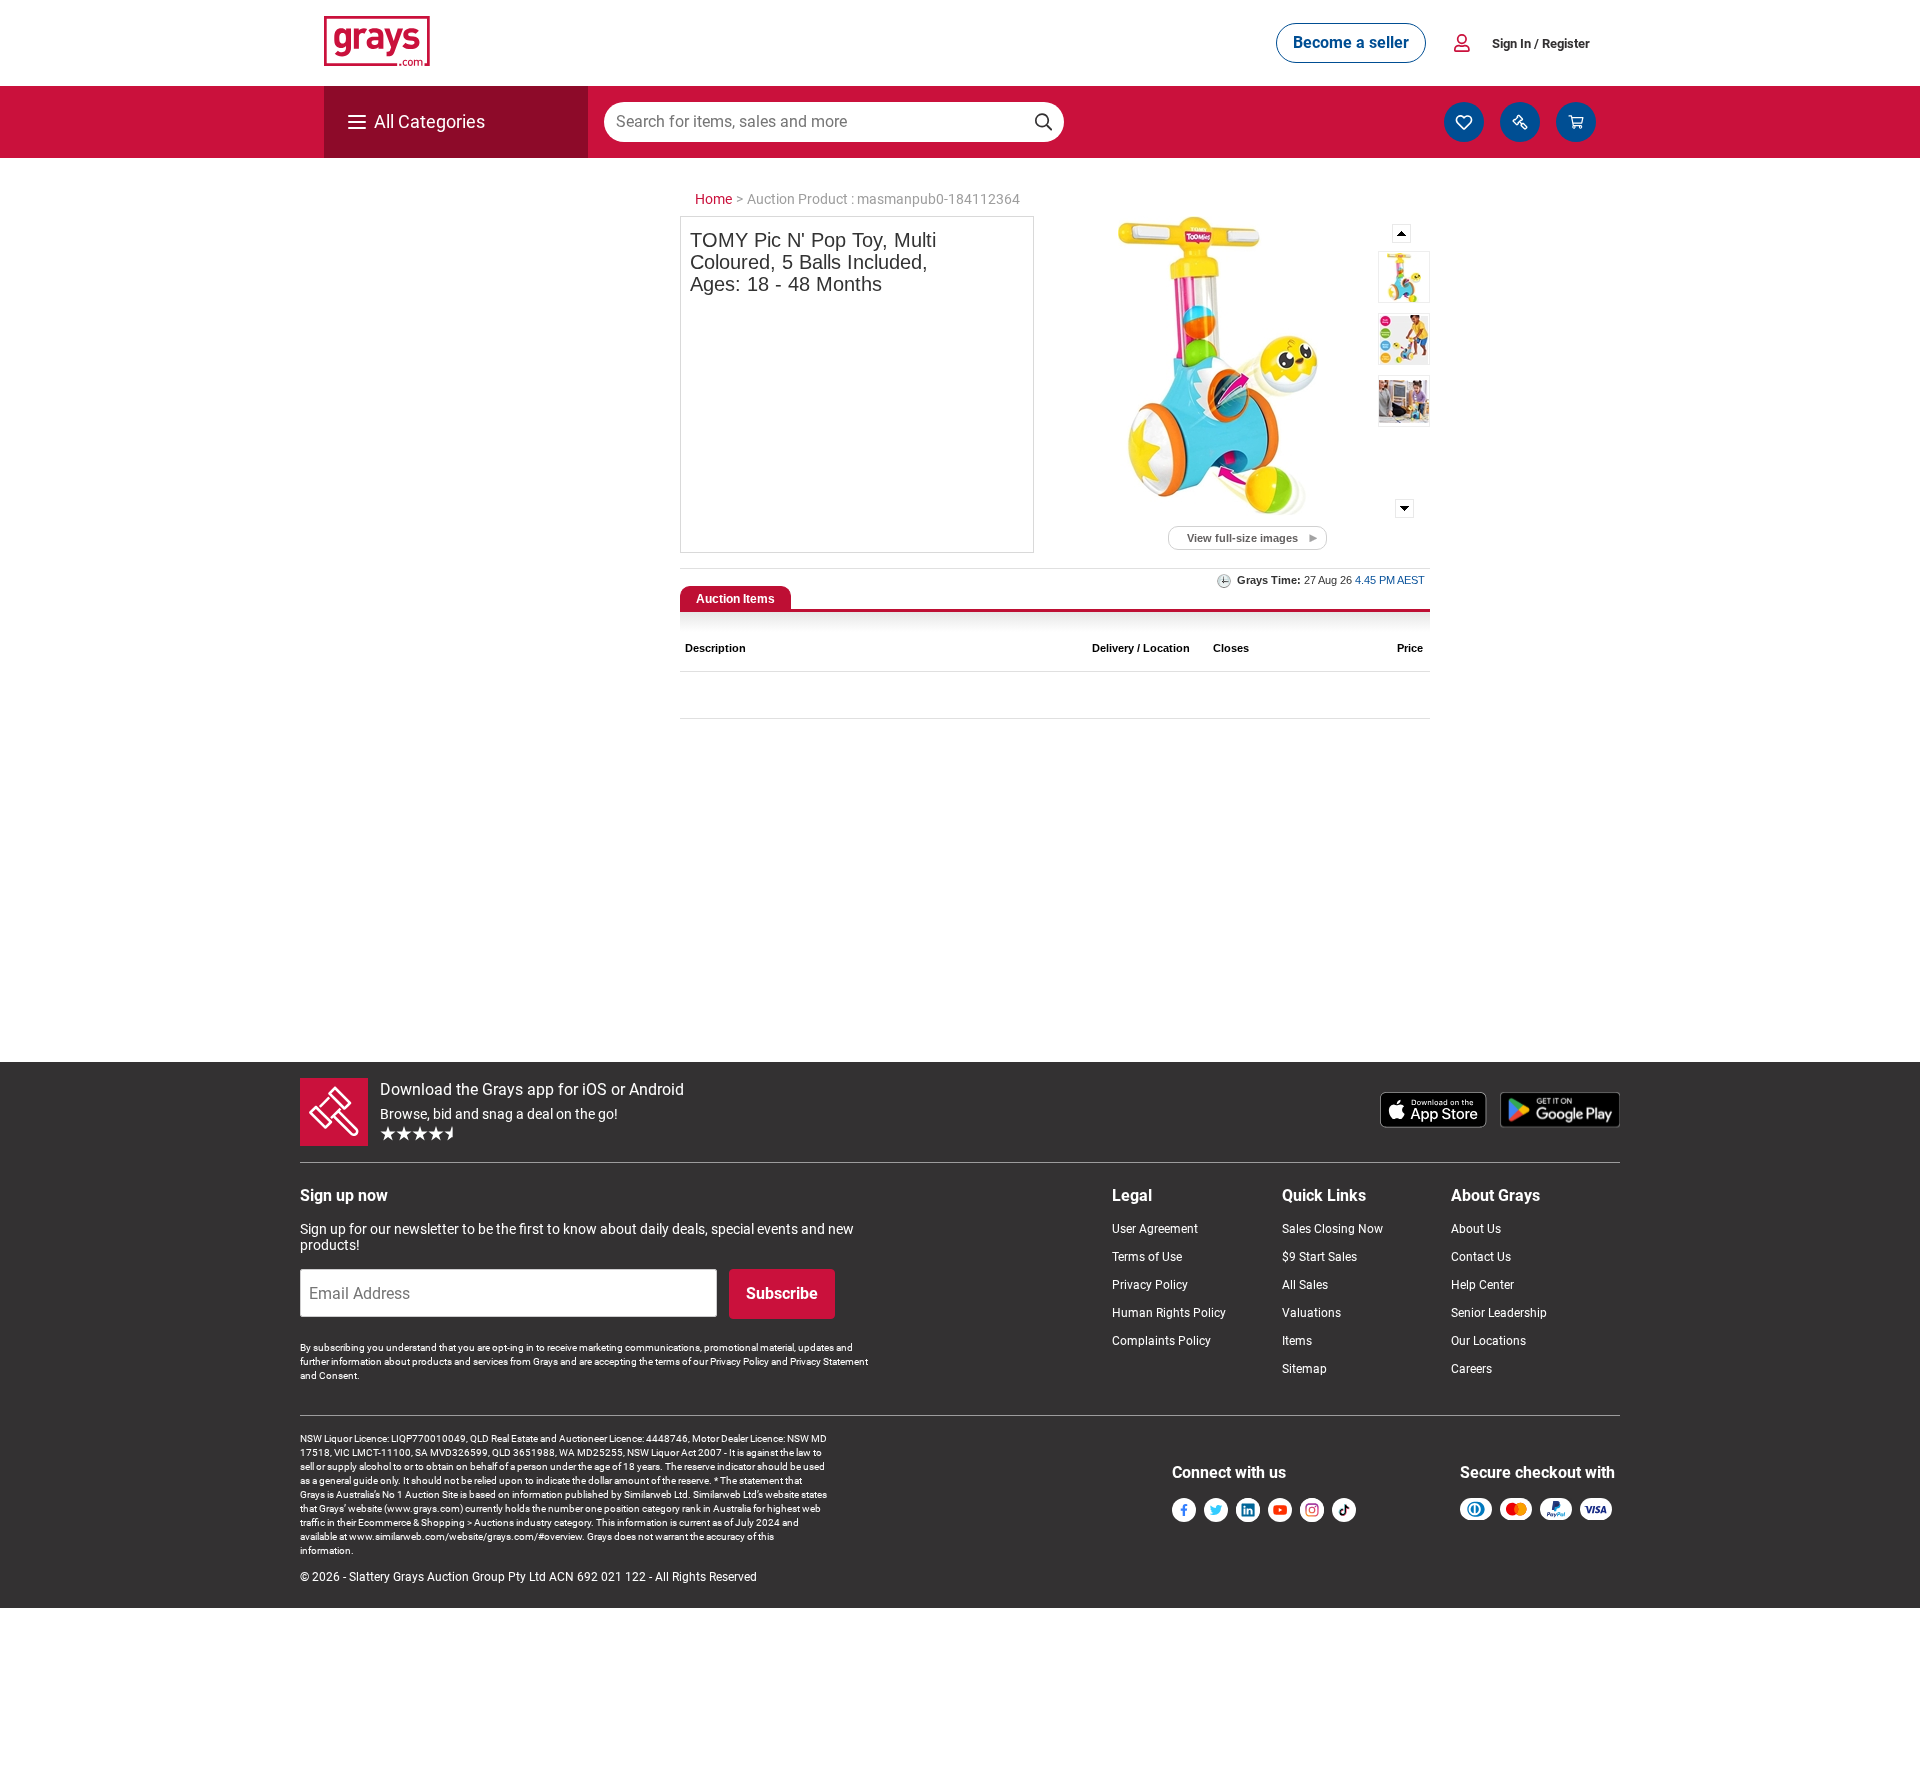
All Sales (1305, 1285)
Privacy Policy (1150, 1285)
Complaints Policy (1161, 1341)
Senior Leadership (1499, 1313)
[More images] (1403, 233)
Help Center (1482, 1285)
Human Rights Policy (1169, 1313)
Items (1297, 1341)
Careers (1471, 1369)
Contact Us (1481, 1257)
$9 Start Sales (1319, 1257)
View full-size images (1242, 538)
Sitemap (1304, 1369)
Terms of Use (1147, 1257)
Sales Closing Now (1332, 1229)
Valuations (1311, 1313)
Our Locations (1488, 1341)
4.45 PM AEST (1390, 580)
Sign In (1541, 43)
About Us (1476, 1229)
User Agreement (1155, 1229)
